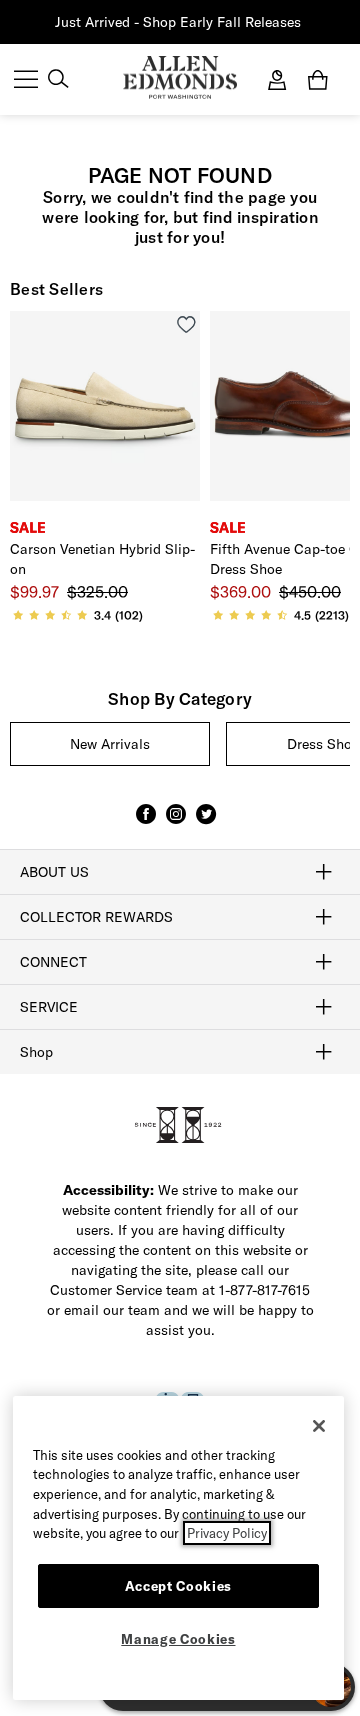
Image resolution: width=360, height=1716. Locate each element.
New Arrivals (110, 744)
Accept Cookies (178, 1586)
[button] (303, 22)
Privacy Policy (227, 1533)
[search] (58, 81)
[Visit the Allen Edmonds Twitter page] (206, 823)
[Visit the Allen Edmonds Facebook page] (146, 823)
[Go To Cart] (322, 80)
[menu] (26, 81)
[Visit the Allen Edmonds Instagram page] (176, 823)
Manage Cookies (178, 1639)
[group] (110, 744)
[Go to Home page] (179, 77)
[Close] (319, 1426)
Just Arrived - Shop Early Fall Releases (178, 22)
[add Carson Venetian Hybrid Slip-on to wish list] (186, 324)
